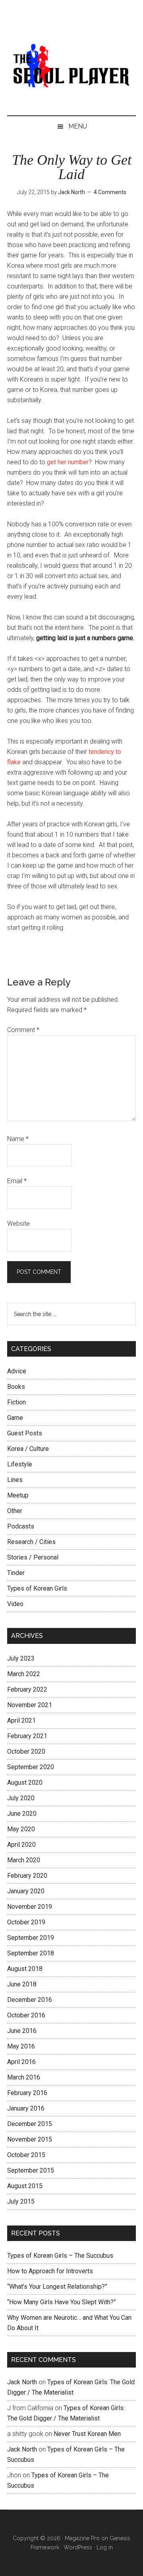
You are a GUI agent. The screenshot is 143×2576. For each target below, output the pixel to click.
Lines (15, 1480)
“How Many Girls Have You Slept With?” (62, 2302)
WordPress (78, 2547)
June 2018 (22, 1984)
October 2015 (26, 2155)
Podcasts (21, 1526)
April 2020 (21, 1845)
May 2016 (21, 2046)
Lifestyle (20, 1464)
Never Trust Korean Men (87, 2434)
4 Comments (110, 192)
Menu (78, 126)
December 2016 (30, 2000)
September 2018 (31, 1953)
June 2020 (22, 1814)
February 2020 (27, 1876)
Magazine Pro (82, 2538)
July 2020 (21, 1798)
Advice (17, 1371)
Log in (105, 2547)
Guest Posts (25, 1433)
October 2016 (26, 2015)
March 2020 (24, 1860)
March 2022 (24, 1674)
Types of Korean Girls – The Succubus (60, 2256)
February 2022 (27, 1689)
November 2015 (30, 2139)
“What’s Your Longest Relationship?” (57, 2287)
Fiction (16, 1402)
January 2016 (26, 2108)
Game (15, 1418)
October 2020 (26, 1751)
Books (16, 1387)
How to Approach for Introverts (50, 2271)
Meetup (18, 1495)
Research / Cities (31, 1542)
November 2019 (30, 1907)
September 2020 (31, 1767)
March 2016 (24, 2077)
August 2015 (25, 2186)
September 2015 (31, 2170)
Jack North (22, 2382)
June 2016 (22, 2031)
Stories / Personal (33, 1557)
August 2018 (25, 1969)
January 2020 (26, 1891)
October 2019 (26, 1922)
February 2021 (27, 1736)
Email (17, 1181)
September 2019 (31, 1938)
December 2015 (30, 2124)
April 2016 (21, 2062)
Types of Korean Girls (37, 1588)
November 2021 (30, 1705)
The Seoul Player (71, 66)
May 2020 (21, 1829)
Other (15, 1511)
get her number (68, 462)
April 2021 (21, 1720)
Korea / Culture (28, 1449)
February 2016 (27, 2093)
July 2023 (21, 1658)
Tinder (16, 1573)
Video (15, 1604)
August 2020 (25, 1783)
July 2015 (21, 2201)
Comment (23, 1030)
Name (18, 1139)
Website (18, 1224)
